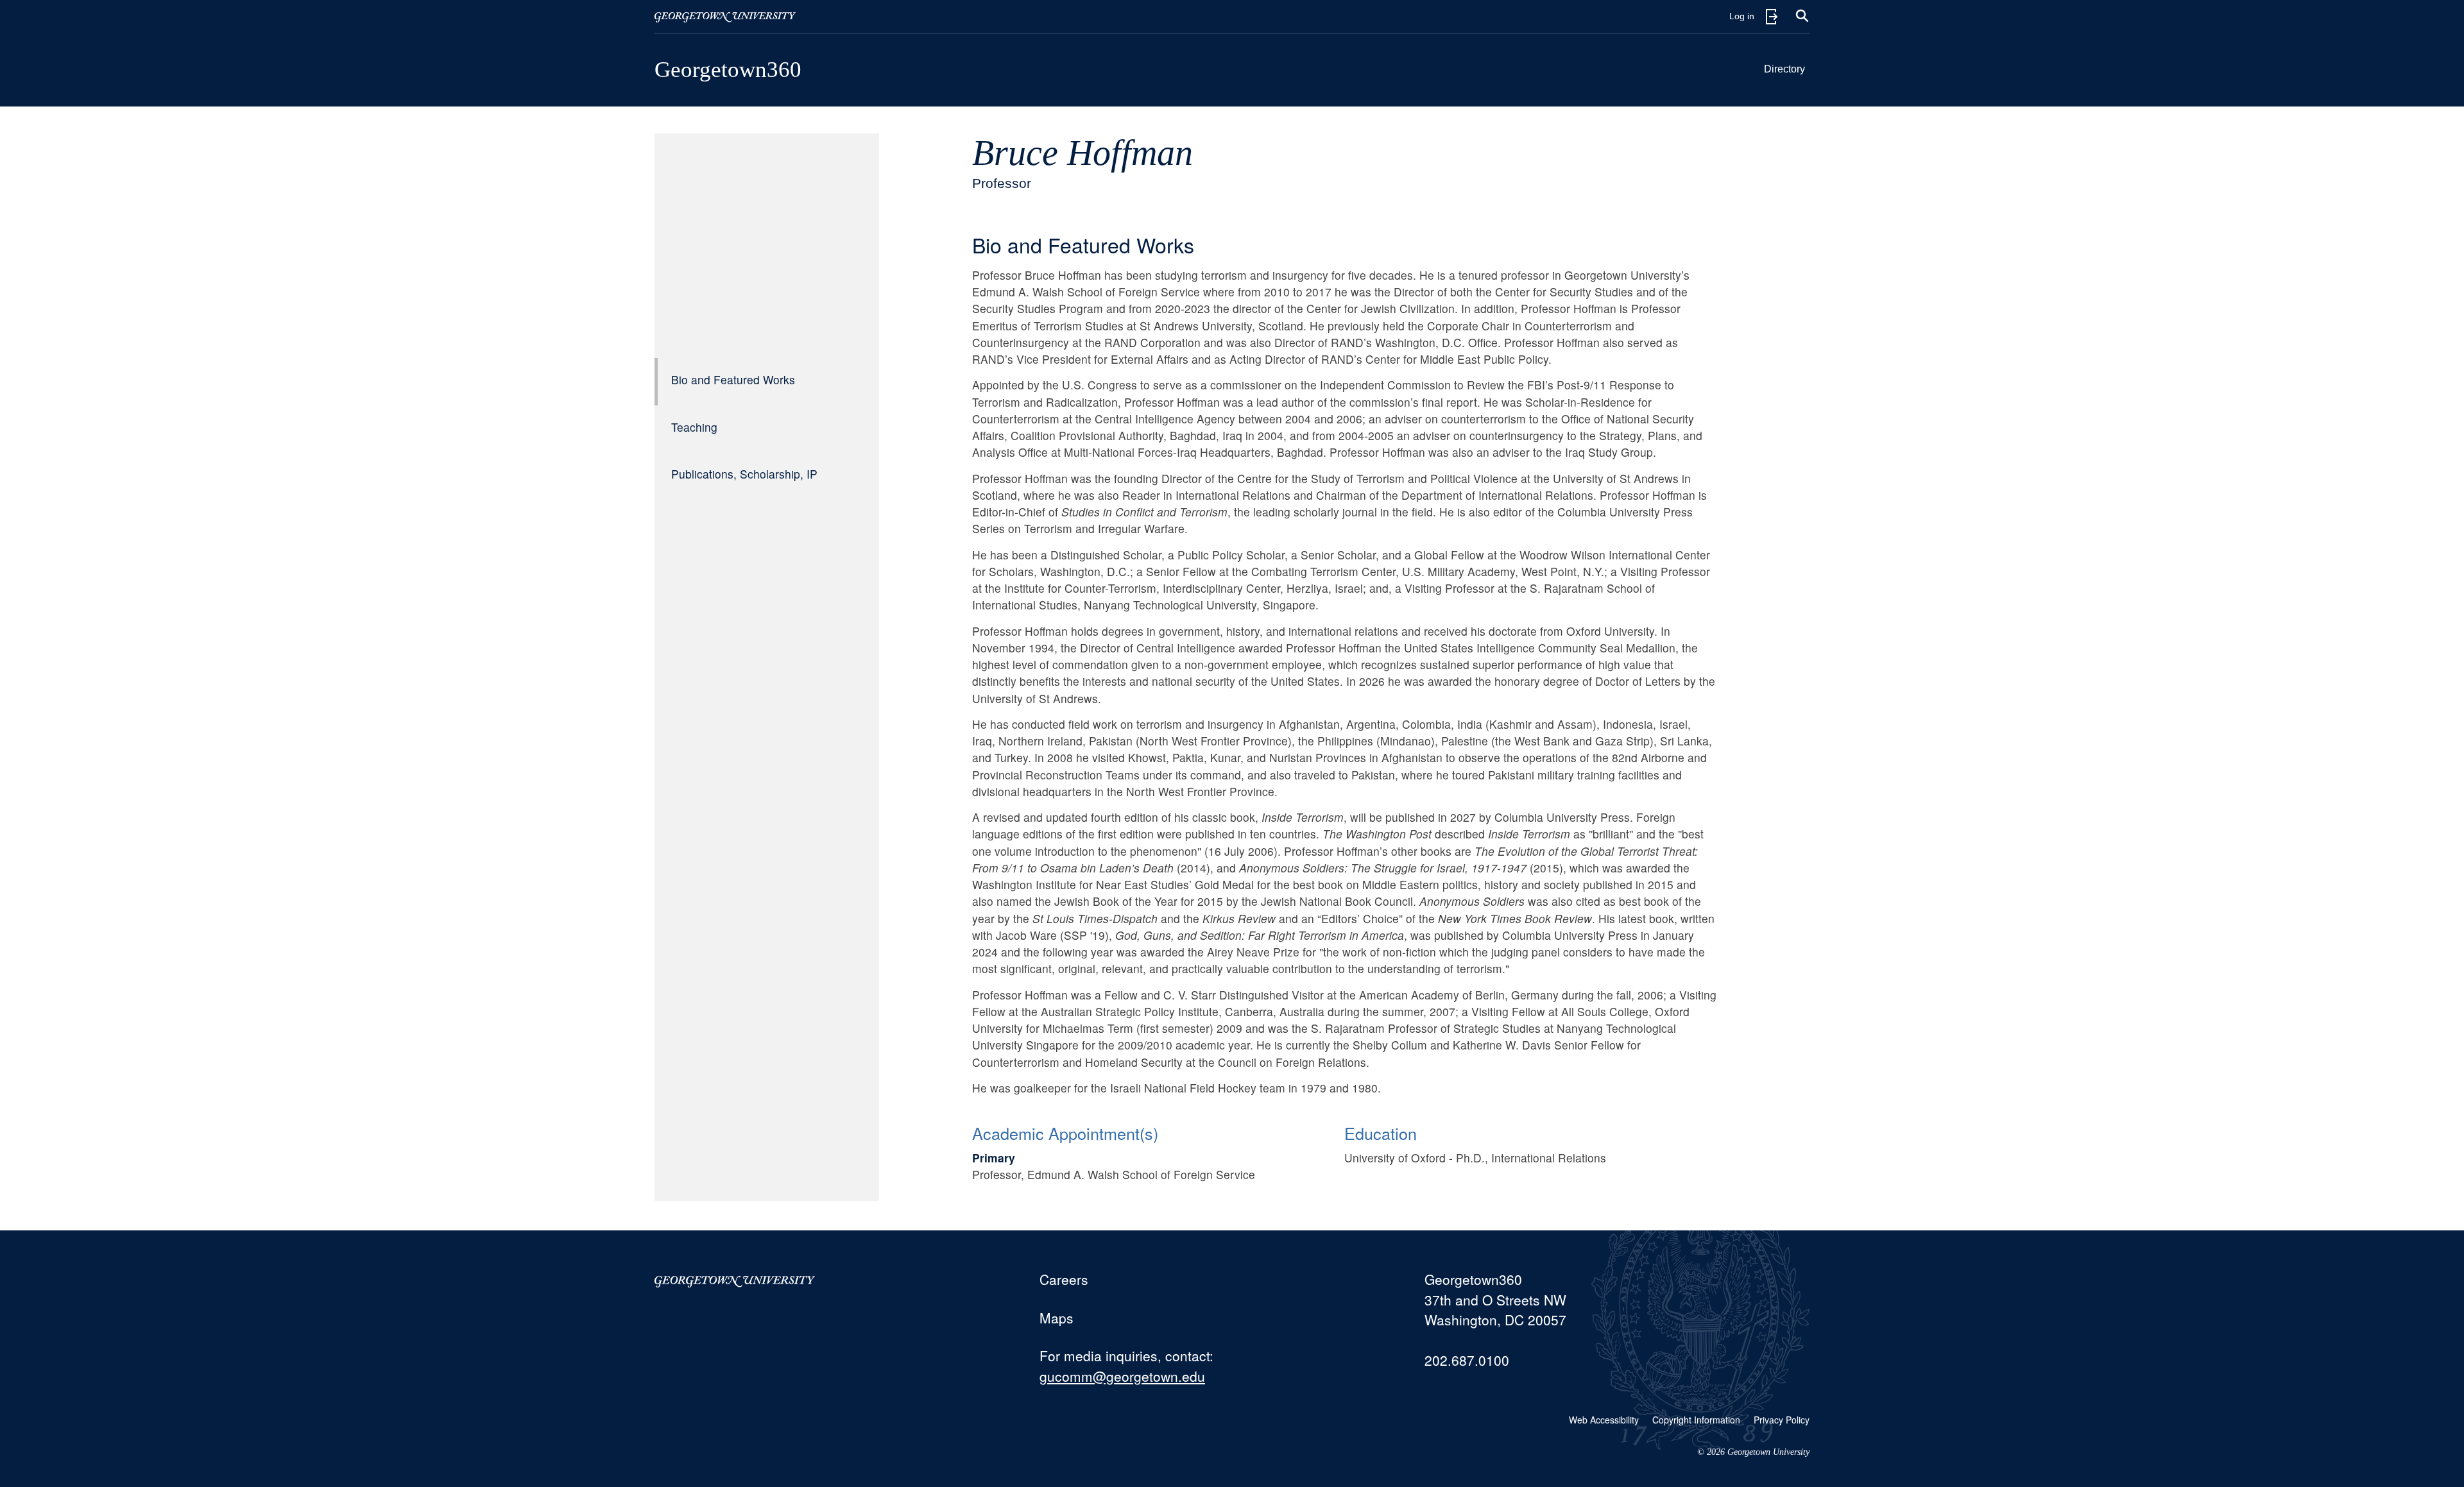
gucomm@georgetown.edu (1122, 1376)
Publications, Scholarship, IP (744, 474)
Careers (1064, 1279)
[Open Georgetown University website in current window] (725, 17)
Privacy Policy (1782, 1420)
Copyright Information (1696, 1420)
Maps (1057, 1318)
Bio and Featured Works (733, 379)
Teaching (694, 427)
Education (1381, 1133)
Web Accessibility (1604, 1420)
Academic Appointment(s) (1065, 1133)
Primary (994, 1158)
